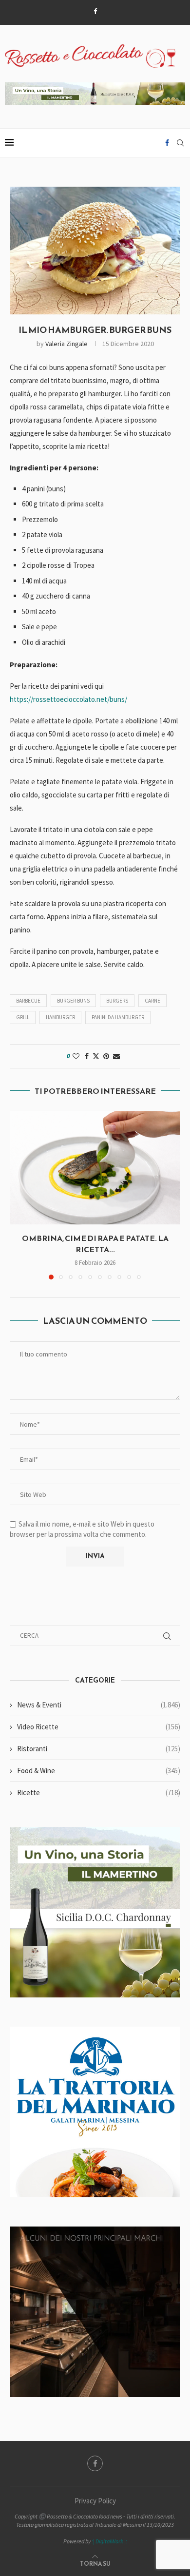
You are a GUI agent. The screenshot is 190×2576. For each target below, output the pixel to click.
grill (23, 1017)
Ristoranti (99, 1749)
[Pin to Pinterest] (106, 1056)
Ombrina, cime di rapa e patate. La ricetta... (95, 1243)
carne (152, 1001)
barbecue (28, 1001)
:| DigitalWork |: (109, 2541)
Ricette (99, 1792)
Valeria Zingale (66, 344)
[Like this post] (76, 1056)
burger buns (73, 1001)
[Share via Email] (116, 1056)
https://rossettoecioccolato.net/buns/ (68, 699)
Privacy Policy (95, 2501)
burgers (117, 1001)
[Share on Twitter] (96, 1056)
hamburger (60, 1017)
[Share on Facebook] (87, 1056)
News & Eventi (99, 1705)
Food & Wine (99, 1771)
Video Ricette (99, 1727)
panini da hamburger (118, 1017)
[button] (18, 1195)
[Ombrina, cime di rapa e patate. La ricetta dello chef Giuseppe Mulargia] (95, 1168)
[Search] (180, 143)
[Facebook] (95, 11)
